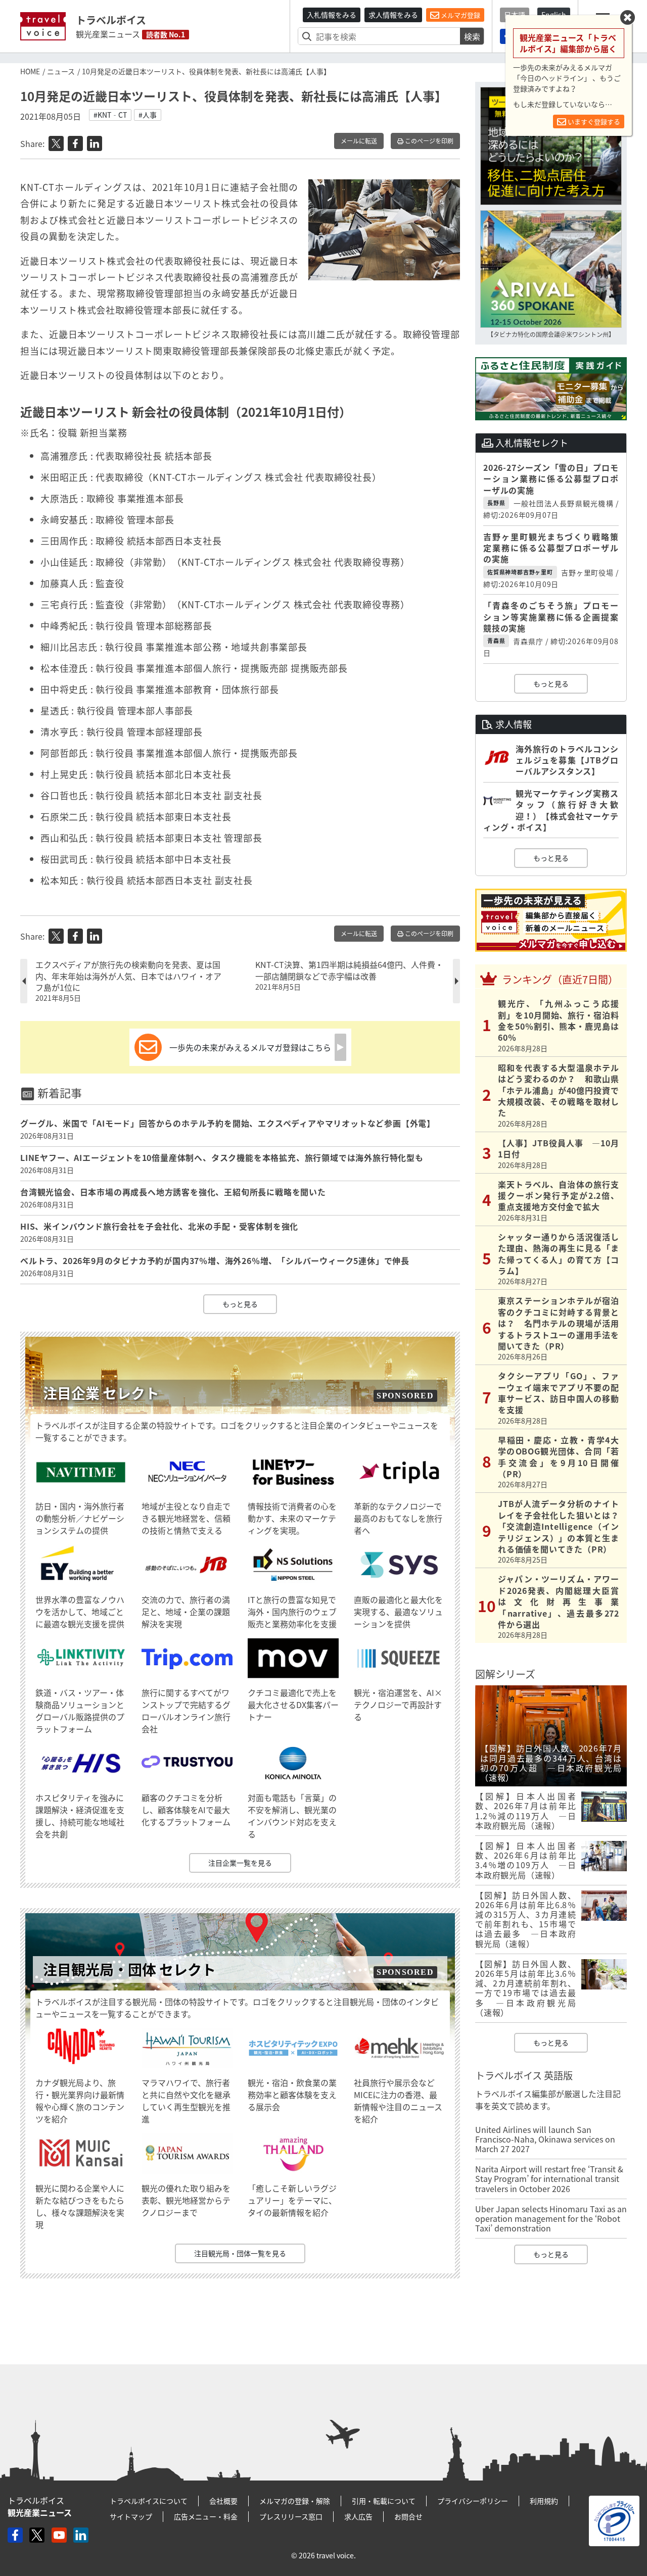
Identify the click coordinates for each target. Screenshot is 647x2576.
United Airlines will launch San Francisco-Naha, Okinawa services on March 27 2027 (545, 2139)
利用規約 (544, 2501)
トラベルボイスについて (149, 2501)
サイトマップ (131, 2516)
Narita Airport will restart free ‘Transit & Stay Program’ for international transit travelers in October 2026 (549, 2178)
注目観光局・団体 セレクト (129, 1970)
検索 (472, 36)
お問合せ (408, 2516)
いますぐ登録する (593, 121)
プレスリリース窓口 (291, 2516)
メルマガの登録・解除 (295, 2501)
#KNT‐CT (110, 115)
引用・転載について (384, 2501)
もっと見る (240, 1304)
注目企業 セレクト (101, 1393)
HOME (30, 71)
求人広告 (358, 2516)
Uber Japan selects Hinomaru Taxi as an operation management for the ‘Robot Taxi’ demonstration (551, 2218)
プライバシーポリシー (473, 2501)
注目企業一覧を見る (240, 1863)
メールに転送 (359, 141)
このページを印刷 (428, 141)
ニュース (61, 71)
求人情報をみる (393, 15)
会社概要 (223, 2501)
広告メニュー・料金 (206, 2516)
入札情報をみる (332, 15)
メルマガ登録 (460, 15)
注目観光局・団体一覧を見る (240, 2253)
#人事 (148, 115)
